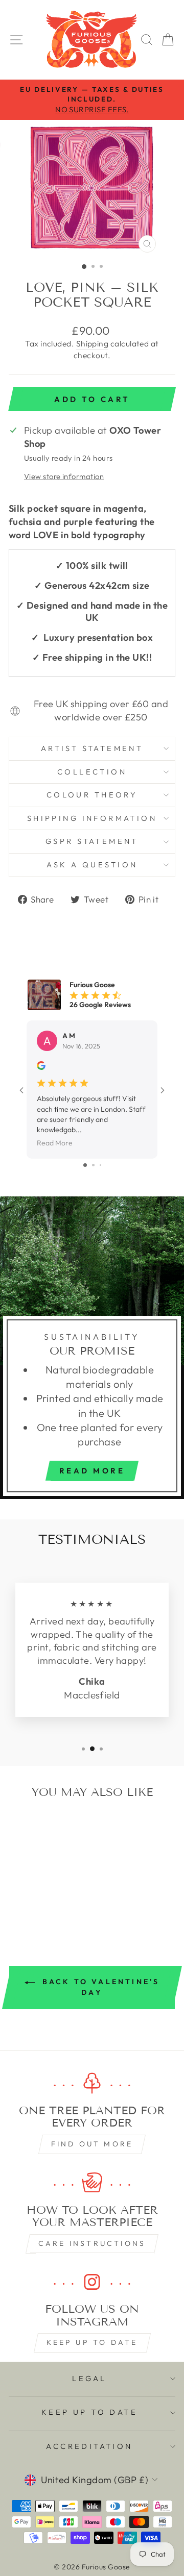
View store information (64, 476)
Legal (89, 2378)
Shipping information (92, 818)
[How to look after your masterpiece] (92, 2183)
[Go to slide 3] (100, 1165)
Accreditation (89, 2446)
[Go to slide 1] (85, 1165)
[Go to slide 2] (93, 1165)
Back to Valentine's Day (99, 1987)
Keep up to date (92, 2342)
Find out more (92, 2144)
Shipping (93, 343)
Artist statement (92, 748)
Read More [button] (55, 1143)
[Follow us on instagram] (92, 2282)
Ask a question (92, 865)
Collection (92, 772)
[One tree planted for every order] (92, 2083)
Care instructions (92, 2243)
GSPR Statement (92, 841)
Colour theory (92, 795)
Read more (92, 1471)
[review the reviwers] (41, 1067)
